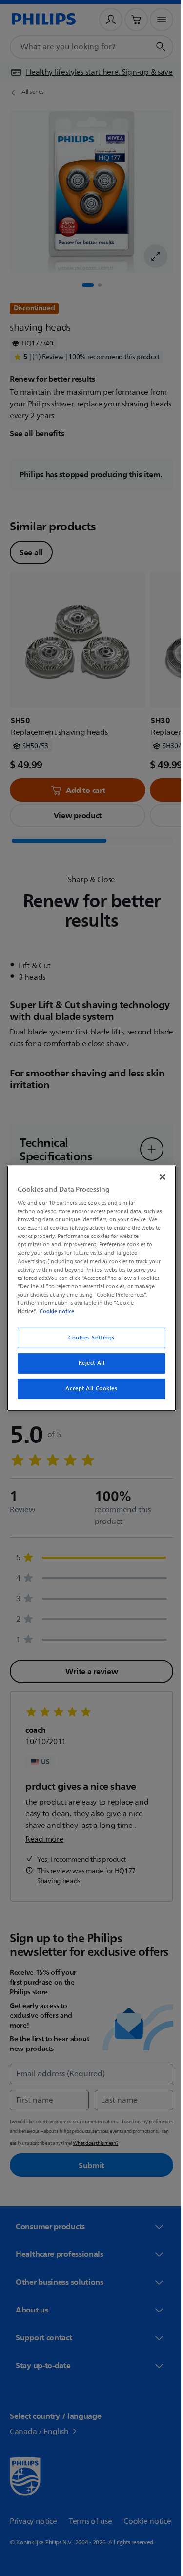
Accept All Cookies (88, 1389)
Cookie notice (54, 1311)
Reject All (88, 1363)
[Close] (158, 1176)
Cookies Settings (88, 1338)
